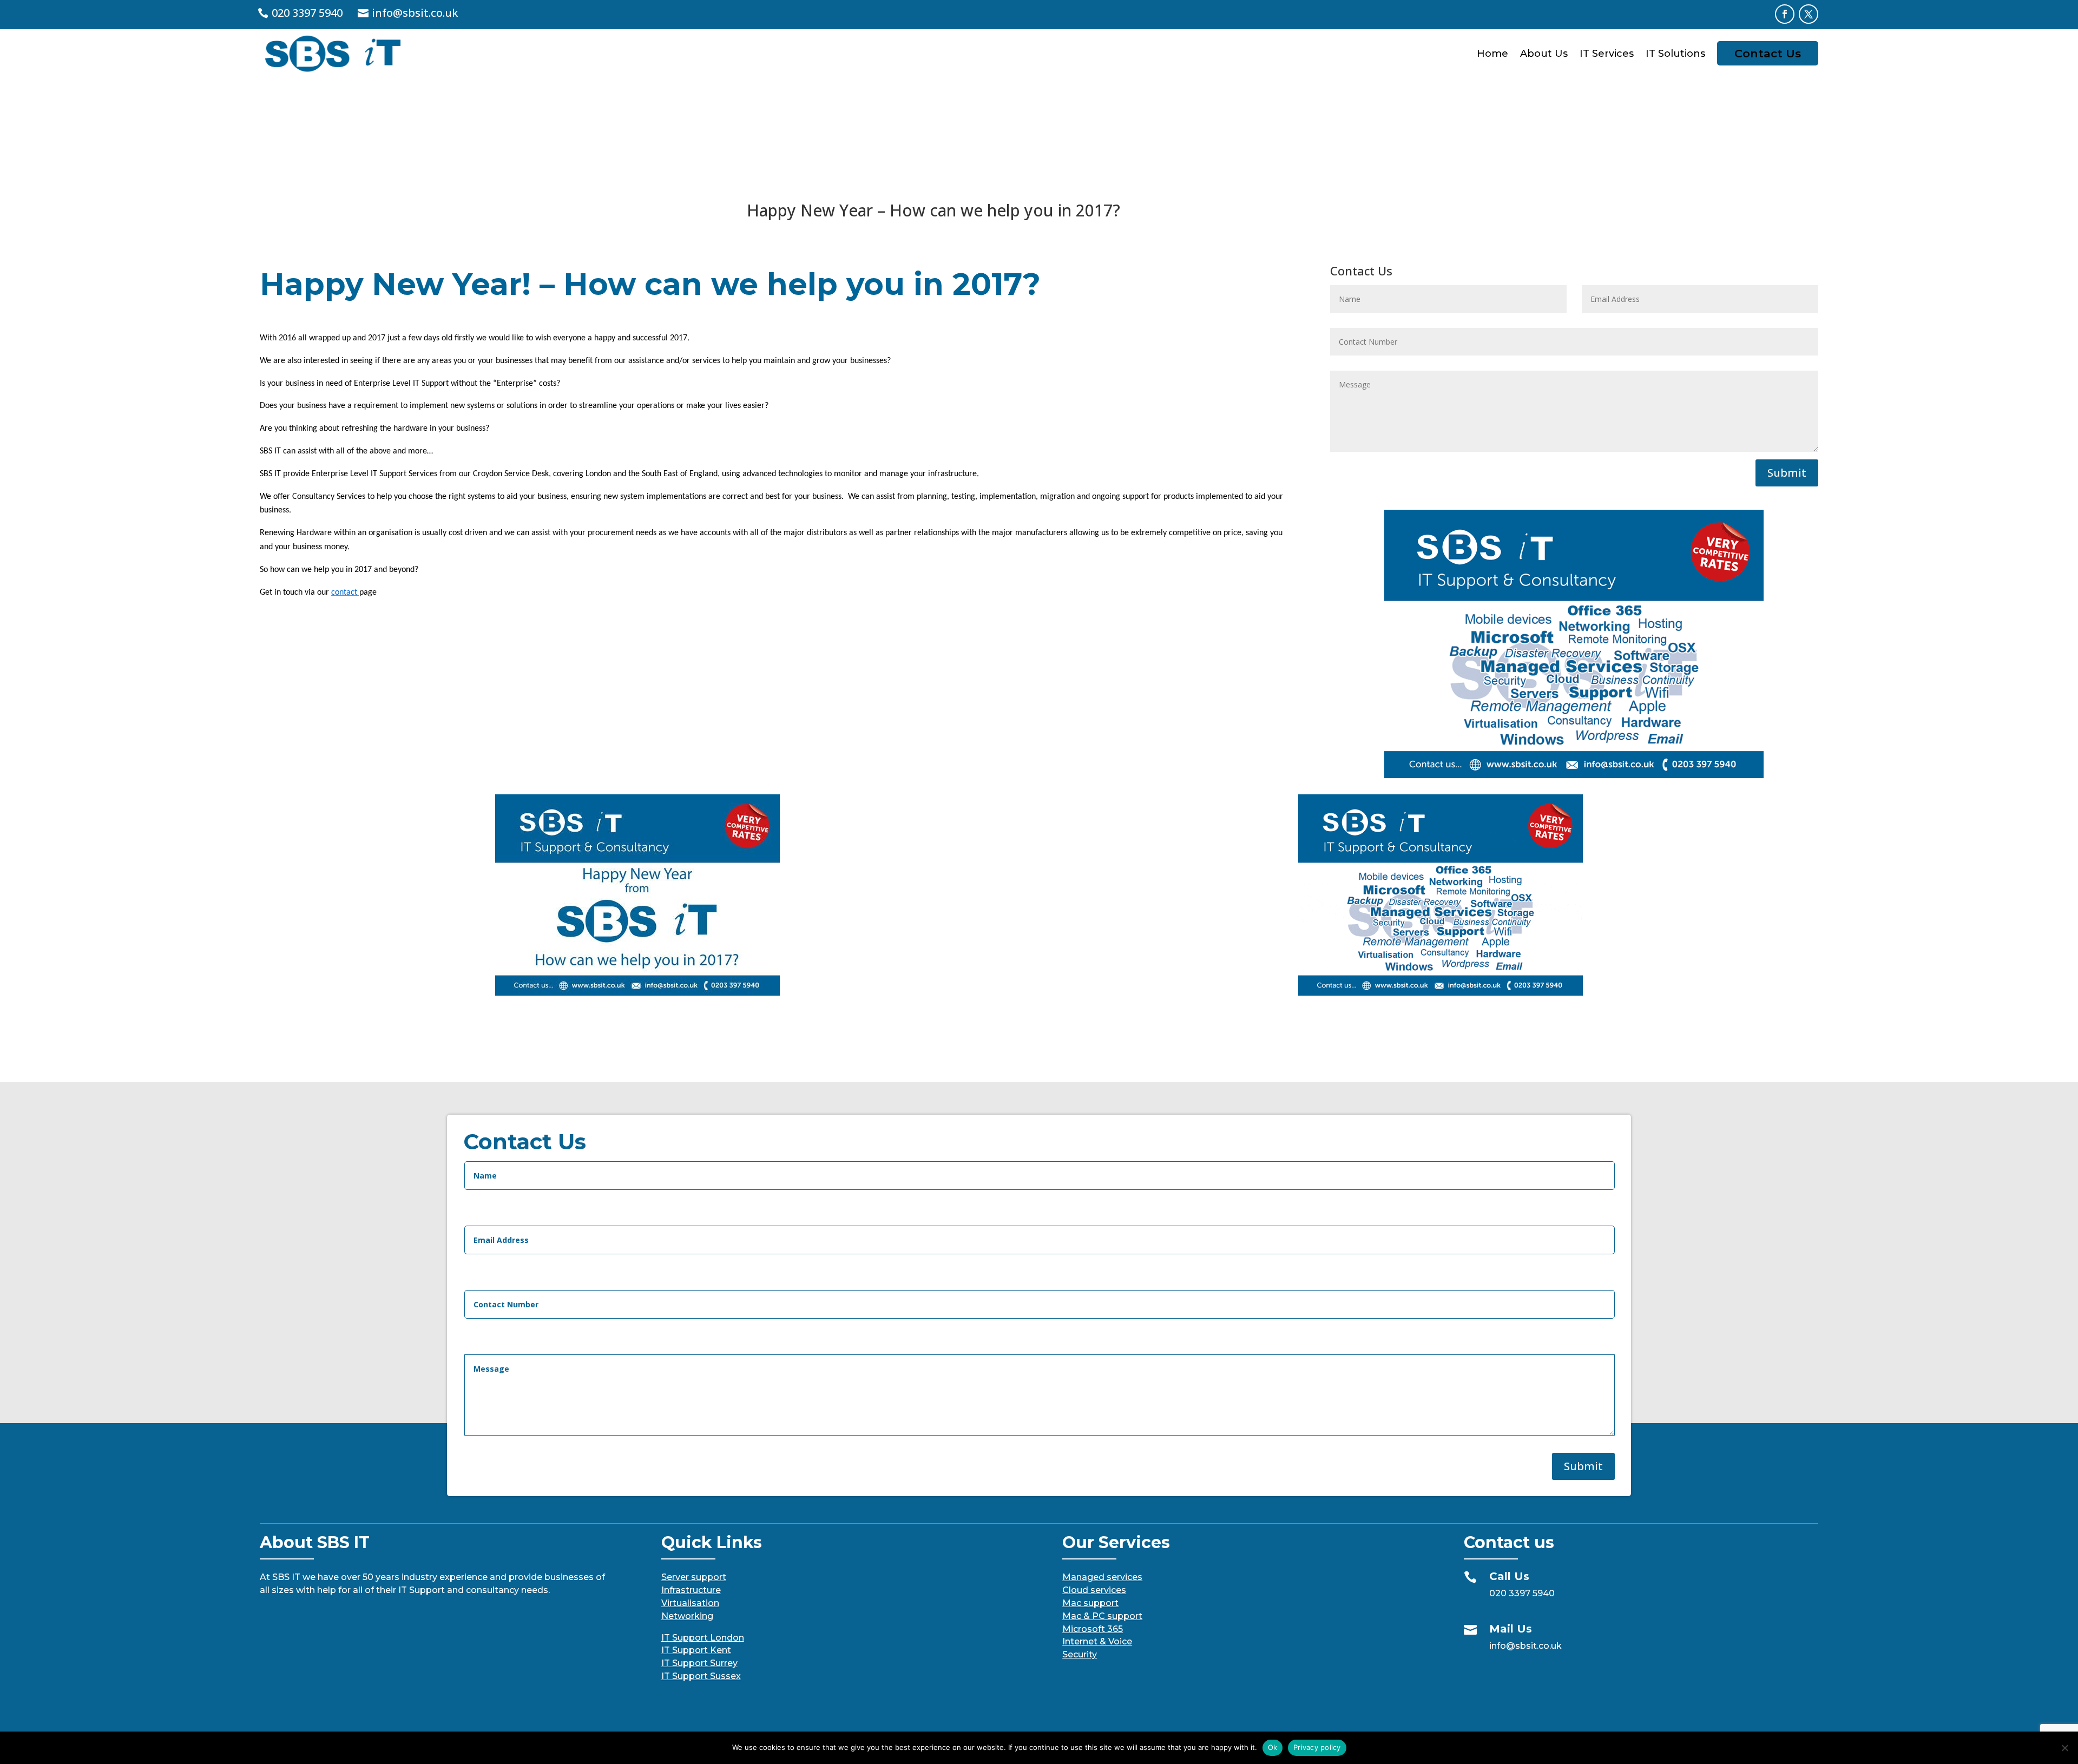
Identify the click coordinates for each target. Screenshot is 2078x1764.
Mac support (1090, 1603)
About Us (1544, 54)
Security (1080, 1654)
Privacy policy (1317, 1747)
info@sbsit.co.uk (415, 13)
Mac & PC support (1102, 1616)
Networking (687, 1616)
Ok (1273, 1747)
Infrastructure (691, 1590)
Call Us (1509, 1576)
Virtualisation (690, 1603)
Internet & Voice (1097, 1641)
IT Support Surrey (699, 1663)
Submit (1787, 473)
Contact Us (1768, 53)
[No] (2064, 1748)
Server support (694, 1577)
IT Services (1607, 54)
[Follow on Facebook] (1785, 14)
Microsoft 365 (1093, 1629)
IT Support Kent (696, 1650)
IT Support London (703, 1638)
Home (1492, 54)
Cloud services (1094, 1590)
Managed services (1102, 1577)
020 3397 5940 (307, 13)
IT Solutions (1675, 54)
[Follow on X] (1809, 14)
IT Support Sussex (701, 1676)
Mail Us (1511, 1629)
